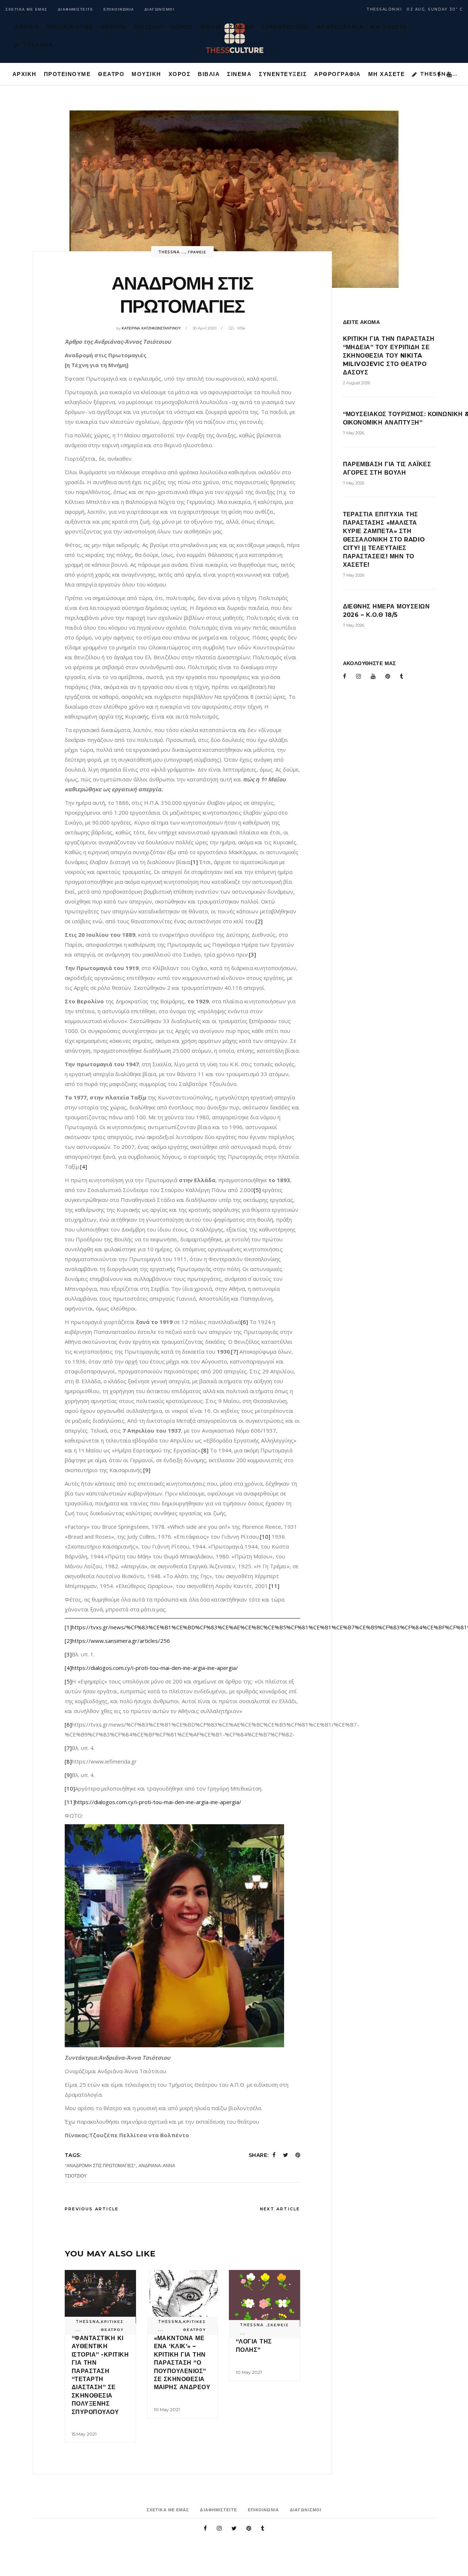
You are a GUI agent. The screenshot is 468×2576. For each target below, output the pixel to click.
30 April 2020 (205, 328)
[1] (194, 862)
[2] (259, 921)
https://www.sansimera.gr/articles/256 (121, 1641)
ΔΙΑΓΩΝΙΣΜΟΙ (160, 9)
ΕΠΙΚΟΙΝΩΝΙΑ (119, 9)
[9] (147, 1470)
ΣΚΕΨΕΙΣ (278, 2325)
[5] (257, 1190)
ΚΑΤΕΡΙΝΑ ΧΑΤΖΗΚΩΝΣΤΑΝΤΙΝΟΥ (151, 328)
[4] (84, 1166)
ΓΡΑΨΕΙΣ (197, 252)
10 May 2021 (167, 2409)
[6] (244, 1322)
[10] (265, 1536)
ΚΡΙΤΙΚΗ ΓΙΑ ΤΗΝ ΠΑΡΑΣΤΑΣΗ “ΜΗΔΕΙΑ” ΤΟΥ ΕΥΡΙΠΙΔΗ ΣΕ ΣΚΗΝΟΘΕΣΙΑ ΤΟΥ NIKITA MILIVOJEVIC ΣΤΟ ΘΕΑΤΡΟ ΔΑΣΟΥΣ (389, 356)
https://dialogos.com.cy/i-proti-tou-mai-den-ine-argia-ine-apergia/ (155, 1668)
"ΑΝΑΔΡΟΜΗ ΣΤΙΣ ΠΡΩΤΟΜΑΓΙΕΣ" (100, 2166)
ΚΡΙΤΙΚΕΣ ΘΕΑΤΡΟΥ (112, 2326)
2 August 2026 (356, 383)
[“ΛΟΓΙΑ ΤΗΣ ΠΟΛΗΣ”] (265, 2298)
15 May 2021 (84, 2434)
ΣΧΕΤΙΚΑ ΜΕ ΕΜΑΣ (27, 9)
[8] (205, 1450)
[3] (252, 954)
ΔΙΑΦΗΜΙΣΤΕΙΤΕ (76, 9)
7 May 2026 (354, 433)
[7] (235, 1351)
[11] (274, 1586)
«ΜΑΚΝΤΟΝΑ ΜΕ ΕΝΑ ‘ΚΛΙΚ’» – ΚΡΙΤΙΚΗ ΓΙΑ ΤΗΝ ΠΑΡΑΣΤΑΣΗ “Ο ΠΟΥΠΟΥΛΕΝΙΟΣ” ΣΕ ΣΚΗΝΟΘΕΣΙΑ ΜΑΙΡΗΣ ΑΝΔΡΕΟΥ (182, 2363)
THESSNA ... (172, 252)
